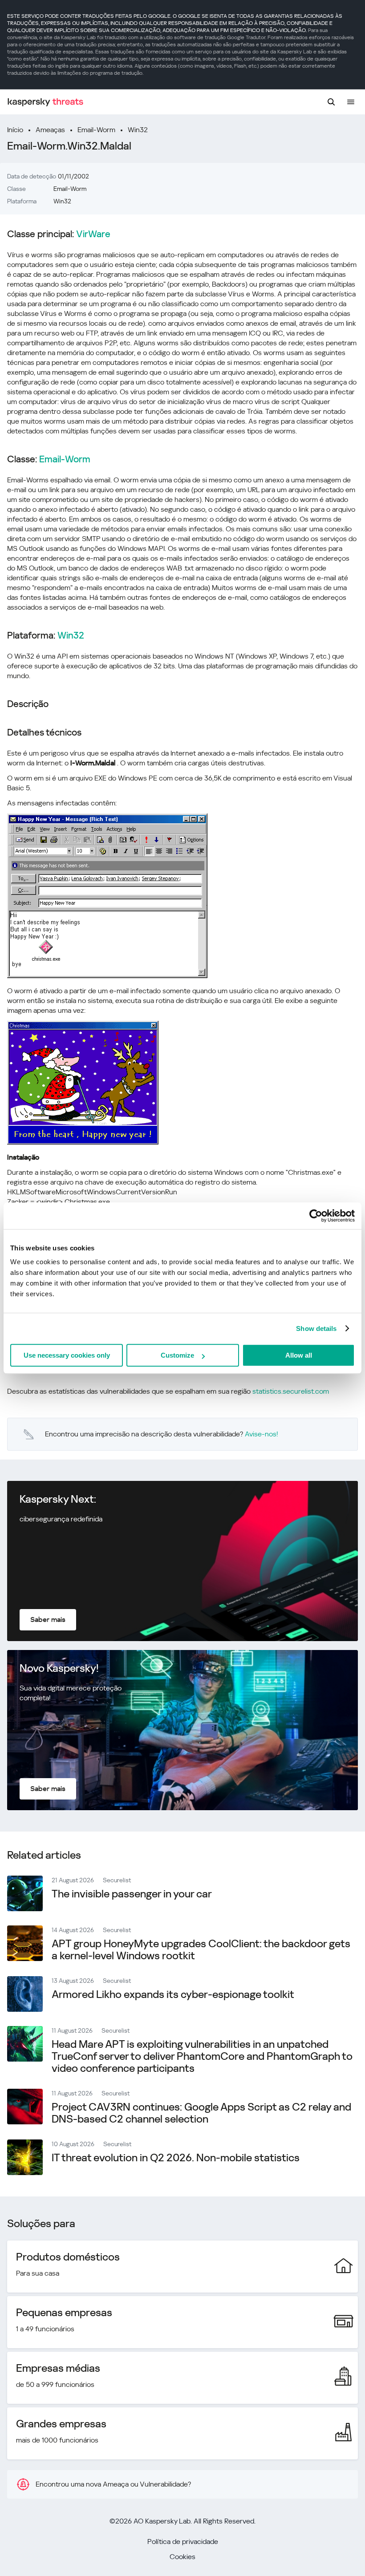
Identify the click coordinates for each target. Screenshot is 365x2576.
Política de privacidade (183, 2542)
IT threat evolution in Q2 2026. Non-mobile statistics (176, 2158)
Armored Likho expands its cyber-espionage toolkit (173, 1994)
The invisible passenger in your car (132, 1894)
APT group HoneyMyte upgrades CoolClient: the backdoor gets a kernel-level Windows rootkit (201, 1950)
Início (15, 130)
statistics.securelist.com (291, 1391)
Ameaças (50, 130)
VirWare (93, 234)
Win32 (138, 130)
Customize (177, 1355)
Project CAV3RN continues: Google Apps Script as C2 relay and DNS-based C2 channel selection (201, 2113)
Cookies (182, 2557)
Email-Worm (96, 130)
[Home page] (45, 102)
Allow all (299, 1355)
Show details (316, 1328)
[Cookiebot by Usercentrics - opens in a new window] (316, 1216)
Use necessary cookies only (67, 1355)
